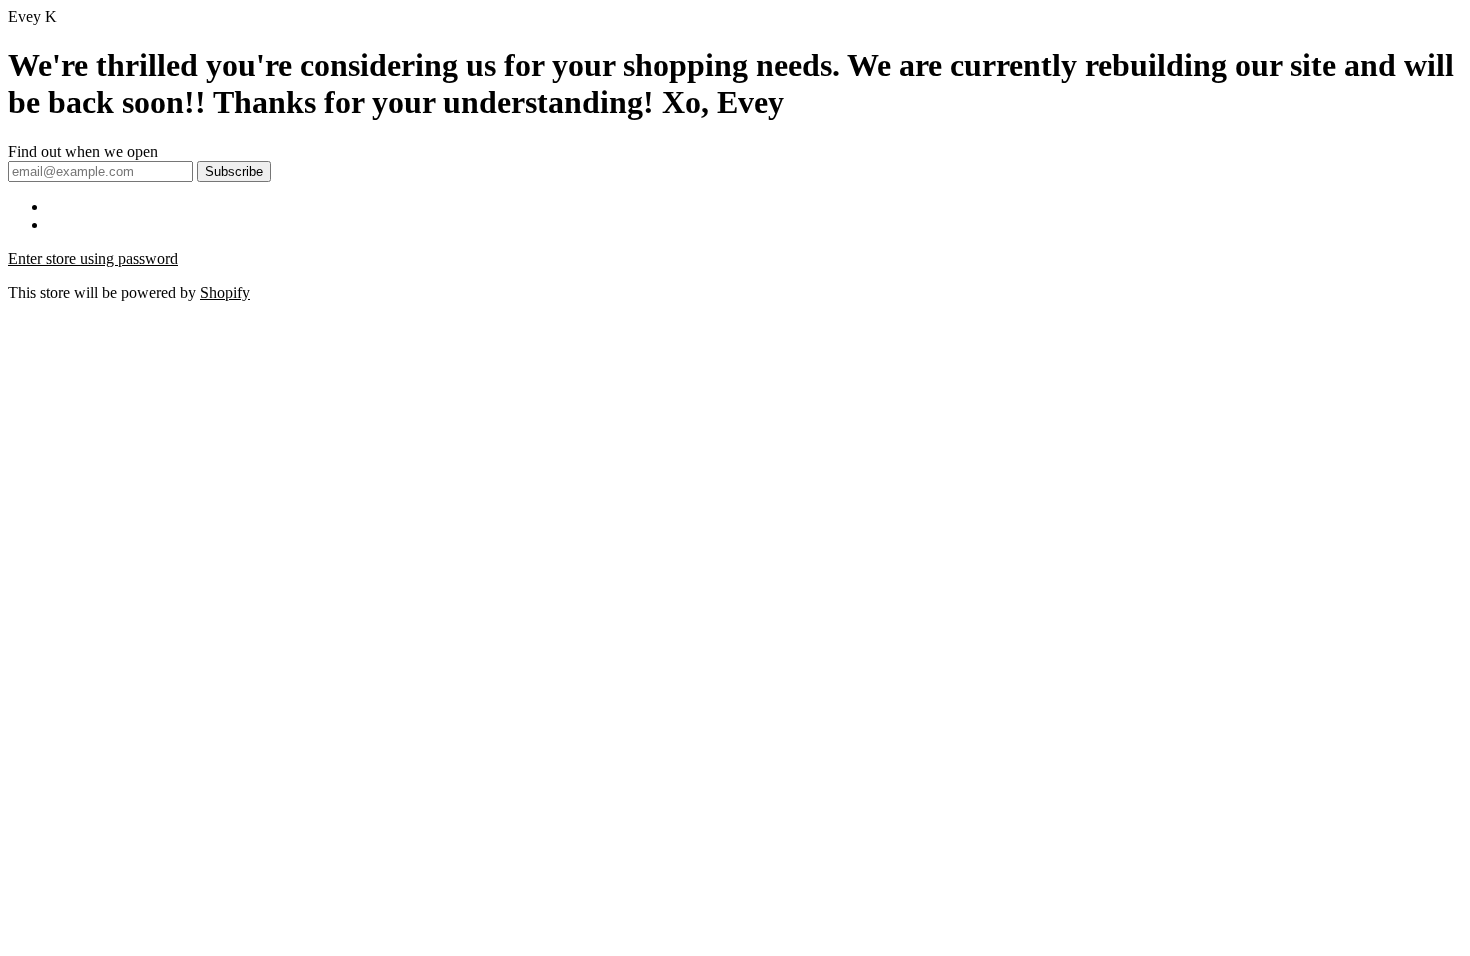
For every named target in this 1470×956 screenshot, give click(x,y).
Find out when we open (83, 151)
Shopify (225, 292)
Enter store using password (93, 258)
